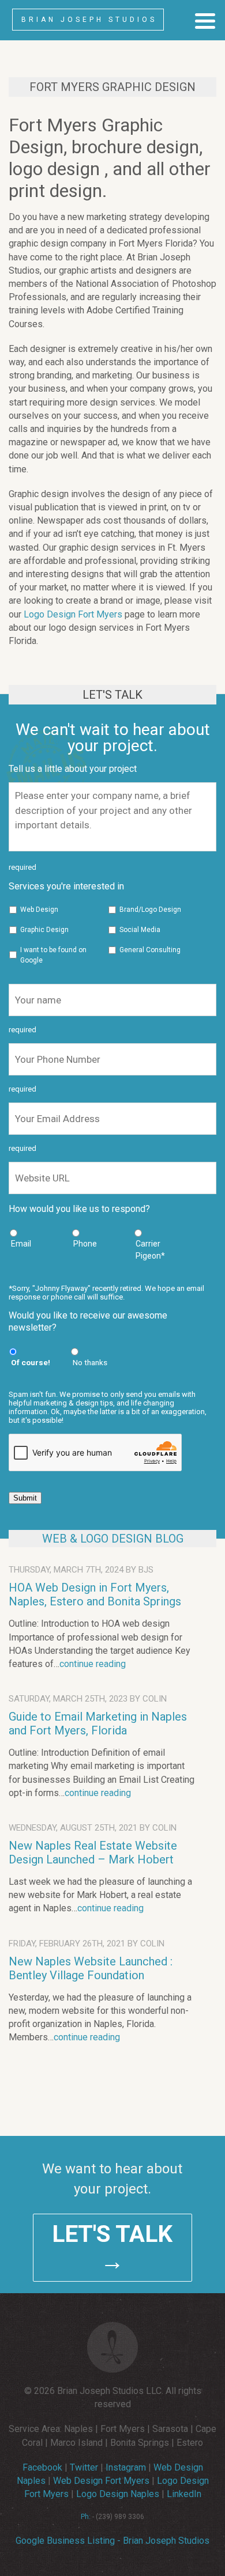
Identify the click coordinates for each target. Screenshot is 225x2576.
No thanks (90, 1362)
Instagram (126, 2467)
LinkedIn (184, 2494)
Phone (85, 1244)
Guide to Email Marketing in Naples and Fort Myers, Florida (98, 1723)
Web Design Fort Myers (101, 2481)
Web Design (39, 910)
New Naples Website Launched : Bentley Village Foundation (91, 1968)
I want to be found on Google (53, 955)
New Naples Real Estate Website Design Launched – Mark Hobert (93, 1853)
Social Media (140, 930)
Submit (25, 1498)
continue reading (93, 1664)
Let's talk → (112, 2248)
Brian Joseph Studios (89, 20)
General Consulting (150, 950)
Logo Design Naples (118, 2494)
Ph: (86, 2517)
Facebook (42, 2467)
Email (21, 1244)
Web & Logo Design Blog (113, 1539)
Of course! (31, 1362)
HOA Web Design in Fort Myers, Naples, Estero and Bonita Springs (95, 1594)
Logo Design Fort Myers (73, 614)
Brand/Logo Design (150, 910)
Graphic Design (44, 930)
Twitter (84, 2467)
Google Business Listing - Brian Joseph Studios (112, 2541)
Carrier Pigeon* (150, 1250)
